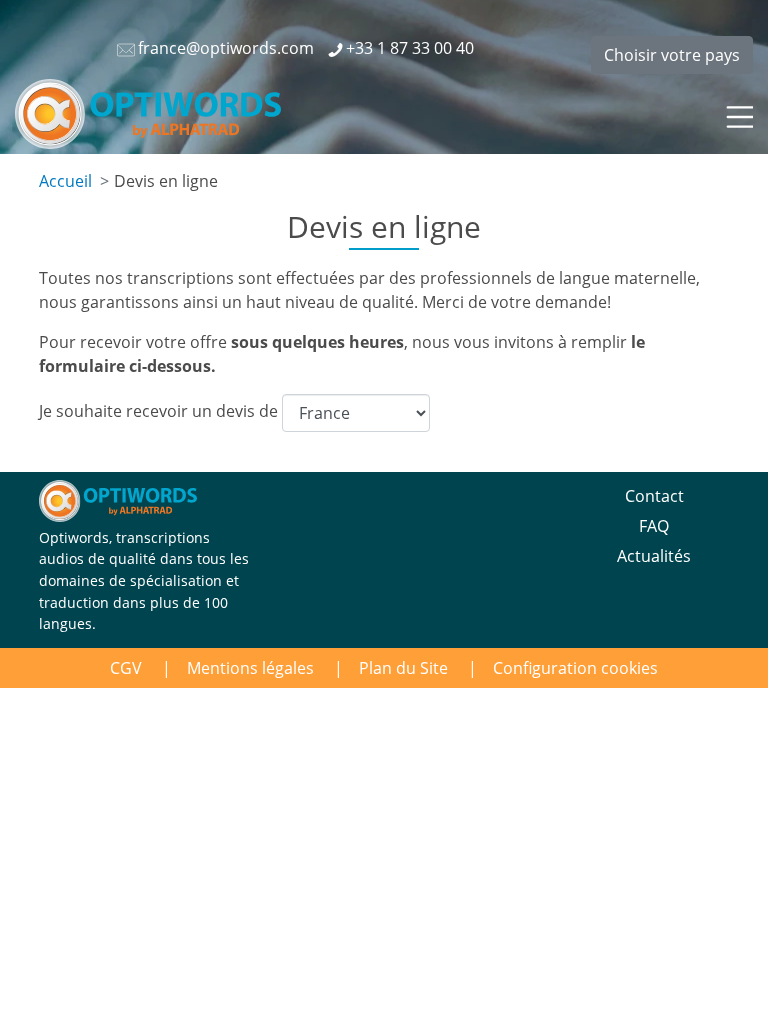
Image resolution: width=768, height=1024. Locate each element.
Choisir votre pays (672, 55)
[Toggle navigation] (738, 114)
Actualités (654, 556)
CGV (126, 668)
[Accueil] (148, 114)
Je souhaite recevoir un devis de (160, 412)
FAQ (654, 526)
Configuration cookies (575, 668)
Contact (654, 496)
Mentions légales (250, 668)
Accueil (65, 181)
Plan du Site (403, 668)
